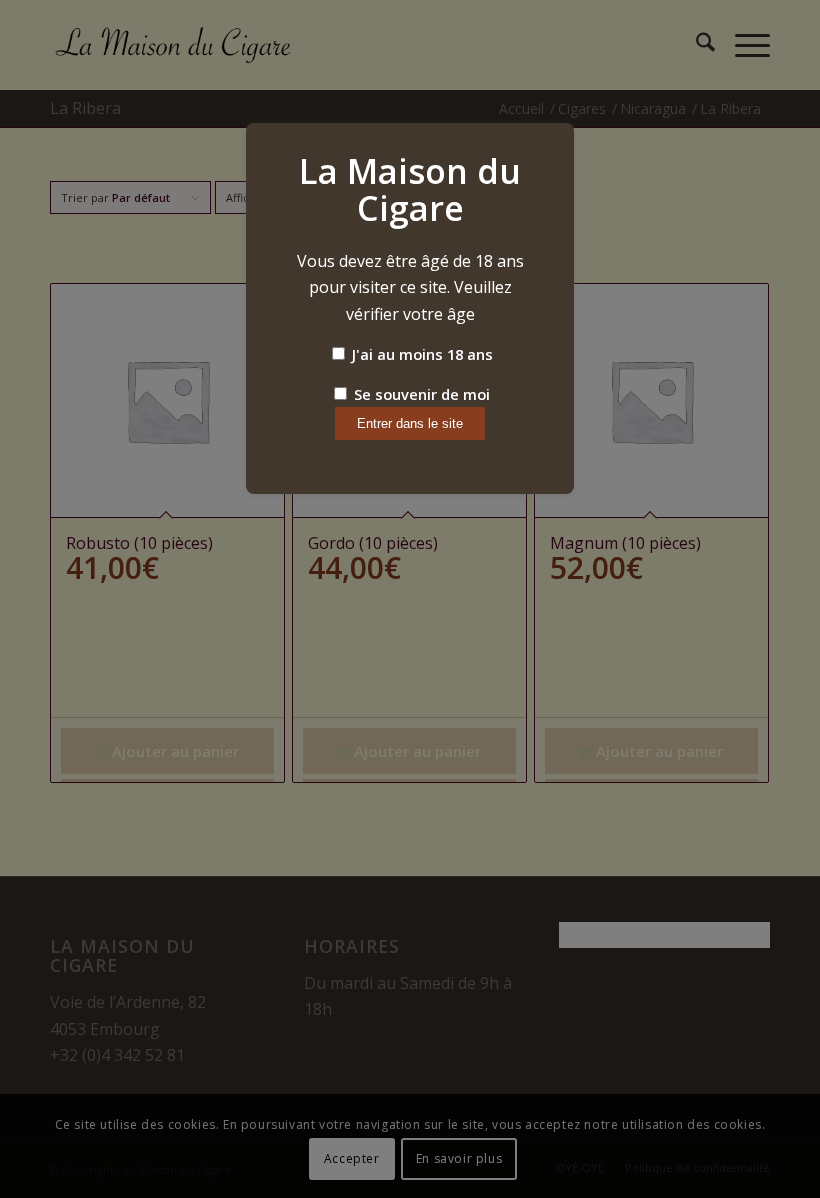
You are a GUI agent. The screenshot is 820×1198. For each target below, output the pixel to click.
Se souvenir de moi (420, 394)
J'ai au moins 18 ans (420, 354)
